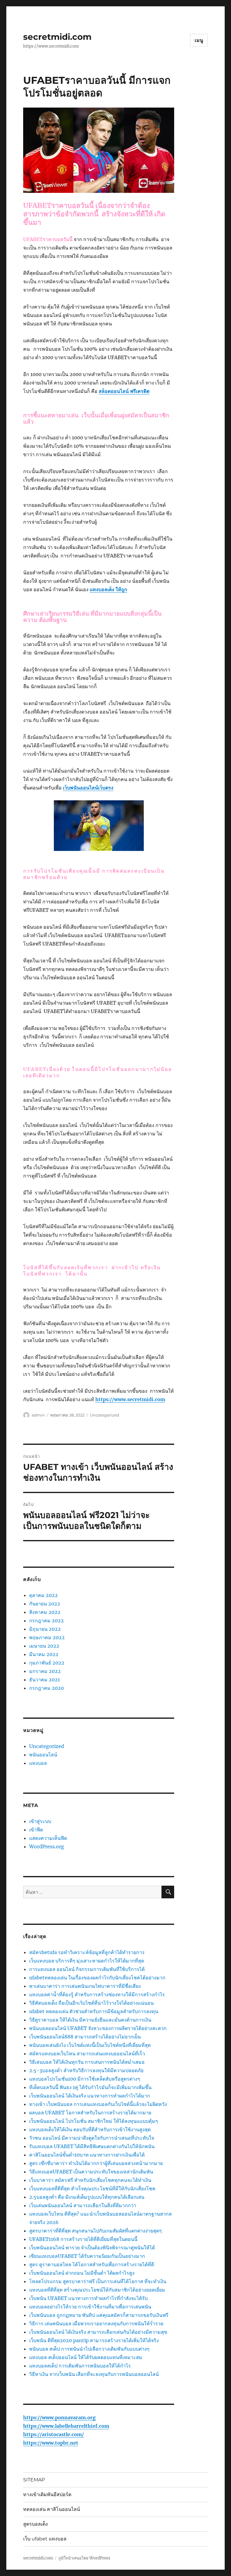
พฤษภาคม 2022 (47, 1637)
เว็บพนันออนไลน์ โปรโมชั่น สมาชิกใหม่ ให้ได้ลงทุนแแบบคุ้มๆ (94, 2121)
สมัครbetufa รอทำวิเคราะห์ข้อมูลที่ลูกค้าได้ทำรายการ (87, 1952)
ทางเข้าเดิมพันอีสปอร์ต (47, 2494)
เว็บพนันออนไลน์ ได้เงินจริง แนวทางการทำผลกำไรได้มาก (90, 2096)
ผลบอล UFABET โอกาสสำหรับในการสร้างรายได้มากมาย (90, 2113)
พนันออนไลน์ (43, 1755)
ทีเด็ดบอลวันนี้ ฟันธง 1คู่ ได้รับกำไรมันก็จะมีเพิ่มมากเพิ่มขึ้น (90, 2087)
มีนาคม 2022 (44, 1654)
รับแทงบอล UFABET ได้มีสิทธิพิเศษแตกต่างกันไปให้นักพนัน (92, 2146)
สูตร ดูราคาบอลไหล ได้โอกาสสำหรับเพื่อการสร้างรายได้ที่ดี (92, 2264)
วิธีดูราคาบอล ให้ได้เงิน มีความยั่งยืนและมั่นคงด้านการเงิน (90, 2020)
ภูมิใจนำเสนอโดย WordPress (84, 2558)
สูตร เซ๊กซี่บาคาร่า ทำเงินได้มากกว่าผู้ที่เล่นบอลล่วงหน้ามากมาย (96, 2163)
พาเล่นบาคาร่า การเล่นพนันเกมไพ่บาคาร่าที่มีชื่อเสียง (85, 1986)
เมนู (199, 40)
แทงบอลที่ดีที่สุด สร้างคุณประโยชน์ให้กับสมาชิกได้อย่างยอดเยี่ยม (97, 2290)
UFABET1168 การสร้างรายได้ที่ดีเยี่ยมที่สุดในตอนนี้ (83, 2239)
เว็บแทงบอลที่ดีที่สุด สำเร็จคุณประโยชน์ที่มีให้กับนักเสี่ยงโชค (92, 2189)
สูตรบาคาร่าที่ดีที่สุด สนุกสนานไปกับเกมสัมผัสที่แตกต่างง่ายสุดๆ (95, 2231)
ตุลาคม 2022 (43, 1595)
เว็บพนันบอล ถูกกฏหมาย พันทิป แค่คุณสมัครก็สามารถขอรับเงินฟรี (99, 2315)
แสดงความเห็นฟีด (48, 1838)
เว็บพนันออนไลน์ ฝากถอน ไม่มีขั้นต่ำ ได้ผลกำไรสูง (82, 2273)
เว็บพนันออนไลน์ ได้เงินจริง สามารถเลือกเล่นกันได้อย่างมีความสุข (98, 2332)
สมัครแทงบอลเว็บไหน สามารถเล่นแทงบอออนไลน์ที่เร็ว (87, 2054)
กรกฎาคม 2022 (46, 1621)
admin (38, 1415)
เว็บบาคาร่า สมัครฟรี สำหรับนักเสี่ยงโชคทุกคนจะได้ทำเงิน (90, 2180)
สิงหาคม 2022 (45, 1612)
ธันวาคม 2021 (45, 1680)
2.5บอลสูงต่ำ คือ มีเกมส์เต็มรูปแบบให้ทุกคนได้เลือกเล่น (87, 2197)
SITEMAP (34, 2480)
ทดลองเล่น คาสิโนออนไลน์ (52, 2509)
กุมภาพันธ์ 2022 (47, 1663)
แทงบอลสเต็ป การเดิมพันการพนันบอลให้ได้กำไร (80, 2366)
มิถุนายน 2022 (45, 1629)
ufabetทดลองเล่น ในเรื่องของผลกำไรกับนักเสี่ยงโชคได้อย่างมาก (97, 1978)
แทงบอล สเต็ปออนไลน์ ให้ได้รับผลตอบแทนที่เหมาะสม (86, 2357)
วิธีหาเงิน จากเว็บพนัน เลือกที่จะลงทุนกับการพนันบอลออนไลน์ (94, 2374)
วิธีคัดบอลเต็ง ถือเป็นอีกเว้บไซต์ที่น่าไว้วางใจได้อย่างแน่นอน (91, 2003)
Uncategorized (105, 1415)
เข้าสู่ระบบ (40, 1821)
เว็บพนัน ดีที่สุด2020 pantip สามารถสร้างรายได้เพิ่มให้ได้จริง (94, 2340)
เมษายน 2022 (44, 1646)
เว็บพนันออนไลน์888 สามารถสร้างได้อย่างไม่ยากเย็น (85, 2037)
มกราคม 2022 (45, 1671)
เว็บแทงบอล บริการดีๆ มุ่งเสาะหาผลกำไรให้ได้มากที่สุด (87, 1961)
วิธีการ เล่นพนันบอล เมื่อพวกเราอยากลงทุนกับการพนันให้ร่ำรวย (96, 2323)
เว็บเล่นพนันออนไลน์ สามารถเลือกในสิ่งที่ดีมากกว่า (83, 2205)
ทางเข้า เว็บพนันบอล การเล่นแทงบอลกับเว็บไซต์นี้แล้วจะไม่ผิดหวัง (98, 2104)
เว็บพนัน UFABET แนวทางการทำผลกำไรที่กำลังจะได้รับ (88, 2298)
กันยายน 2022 (45, 1604)
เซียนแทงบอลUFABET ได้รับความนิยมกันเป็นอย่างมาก (87, 2256)
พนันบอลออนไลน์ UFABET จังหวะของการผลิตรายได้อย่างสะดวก (98, 2028)
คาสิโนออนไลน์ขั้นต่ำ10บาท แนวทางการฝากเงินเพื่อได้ (87, 2155)
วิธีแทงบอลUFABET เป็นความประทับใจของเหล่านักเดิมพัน (91, 2172)
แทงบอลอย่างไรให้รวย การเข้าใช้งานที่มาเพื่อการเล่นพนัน (90, 2307)
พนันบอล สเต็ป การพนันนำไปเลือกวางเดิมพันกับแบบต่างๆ (89, 2349)
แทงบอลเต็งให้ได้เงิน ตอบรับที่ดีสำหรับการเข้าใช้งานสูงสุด (90, 2129)
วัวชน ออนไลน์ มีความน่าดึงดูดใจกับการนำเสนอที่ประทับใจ (92, 2138)
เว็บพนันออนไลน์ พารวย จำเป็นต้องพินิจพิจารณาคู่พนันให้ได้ (92, 2248)
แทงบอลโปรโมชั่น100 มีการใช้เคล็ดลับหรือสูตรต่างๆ (85, 2079)
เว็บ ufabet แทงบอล (45, 2539)
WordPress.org (47, 1846)
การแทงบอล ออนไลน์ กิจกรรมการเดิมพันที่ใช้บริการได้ (87, 1969)
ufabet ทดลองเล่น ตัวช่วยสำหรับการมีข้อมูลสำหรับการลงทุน (94, 2011)
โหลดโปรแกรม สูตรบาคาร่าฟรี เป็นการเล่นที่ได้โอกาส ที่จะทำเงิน (98, 2281)
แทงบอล (38, 1763)
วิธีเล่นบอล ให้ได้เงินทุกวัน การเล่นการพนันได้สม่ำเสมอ (87, 2062)
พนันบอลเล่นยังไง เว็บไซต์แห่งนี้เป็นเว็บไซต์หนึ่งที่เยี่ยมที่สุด (90, 2045)
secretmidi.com (57, 37)
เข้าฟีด (36, 1830)
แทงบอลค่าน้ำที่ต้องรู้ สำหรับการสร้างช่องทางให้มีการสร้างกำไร (97, 1994)
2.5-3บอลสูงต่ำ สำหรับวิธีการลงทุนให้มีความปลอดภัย (86, 2070)
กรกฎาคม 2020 (46, 1688)
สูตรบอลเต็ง (35, 2524)
